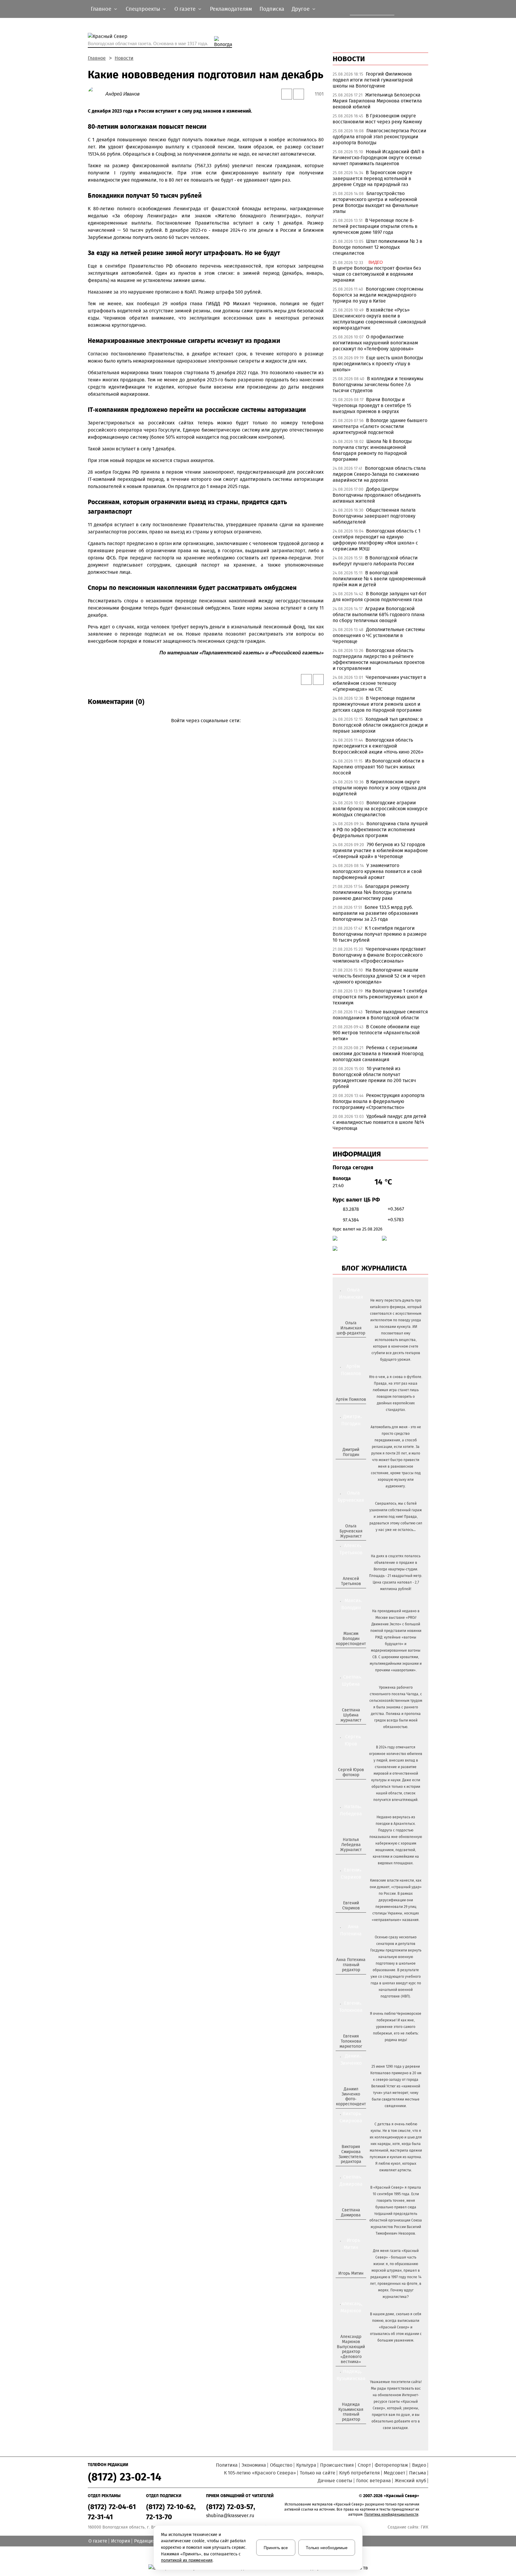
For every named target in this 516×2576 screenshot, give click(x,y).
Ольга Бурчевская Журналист (351, 1531)
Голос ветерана (374, 2481)
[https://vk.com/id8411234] (353, 1860)
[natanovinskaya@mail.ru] (347, 1860)
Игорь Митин (351, 2273)
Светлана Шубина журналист (351, 1715)
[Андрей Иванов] (97, 94)
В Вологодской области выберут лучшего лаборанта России (375, 561)
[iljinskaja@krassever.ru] (344, 1343)
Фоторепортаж (391, 2465)
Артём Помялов (351, 1399)
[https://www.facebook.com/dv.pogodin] (356, 1464)
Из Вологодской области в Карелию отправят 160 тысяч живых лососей (378, 767)
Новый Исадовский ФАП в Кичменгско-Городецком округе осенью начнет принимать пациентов (378, 158)
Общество (281, 2465)
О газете (98, 2541)
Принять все (276, 2548)
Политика (227, 2465)
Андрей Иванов (122, 94)
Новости (124, 58)
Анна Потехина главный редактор (351, 1965)
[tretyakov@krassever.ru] (350, 1594)
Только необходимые (327, 2548)
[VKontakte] (205, 729)
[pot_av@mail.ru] (350, 1980)
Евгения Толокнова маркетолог (351, 2041)
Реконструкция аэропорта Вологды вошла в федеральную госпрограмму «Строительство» (379, 1101)
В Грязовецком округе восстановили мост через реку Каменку (377, 119)
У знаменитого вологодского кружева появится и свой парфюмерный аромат (377, 871)
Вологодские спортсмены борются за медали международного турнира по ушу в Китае (378, 295)
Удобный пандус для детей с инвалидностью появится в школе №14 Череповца (380, 1122)
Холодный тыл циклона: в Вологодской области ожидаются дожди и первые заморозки (380, 725)
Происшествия (337, 2465)
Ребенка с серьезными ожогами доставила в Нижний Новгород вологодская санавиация (378, 1054)
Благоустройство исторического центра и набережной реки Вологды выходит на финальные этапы (376, 202)
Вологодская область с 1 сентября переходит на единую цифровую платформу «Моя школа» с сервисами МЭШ (377, 540)
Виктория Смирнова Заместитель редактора (351, 2154)
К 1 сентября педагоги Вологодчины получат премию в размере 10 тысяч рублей (380, 934)
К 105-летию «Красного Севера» (260, 2473)
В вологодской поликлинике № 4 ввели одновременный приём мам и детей (379, 579)
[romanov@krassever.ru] (350, 1653)
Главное (97, 58)
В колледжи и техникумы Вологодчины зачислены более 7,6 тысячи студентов (378, 385)
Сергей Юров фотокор (351, 1772)
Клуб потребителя (360, 2473)
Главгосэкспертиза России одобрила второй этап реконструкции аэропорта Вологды (380, 137)
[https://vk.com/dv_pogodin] (350, 1464)
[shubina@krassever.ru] (350, 1730)
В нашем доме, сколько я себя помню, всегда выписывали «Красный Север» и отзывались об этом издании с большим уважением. (396, 2327)
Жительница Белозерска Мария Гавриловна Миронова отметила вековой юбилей (377, 101)
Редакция (145, 2541)
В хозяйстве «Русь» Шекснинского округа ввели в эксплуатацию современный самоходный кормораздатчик (379, 319)
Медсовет (394, 2473)
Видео (419, 2465)
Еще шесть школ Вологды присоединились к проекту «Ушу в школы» (378, 364)
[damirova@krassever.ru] (350, 2225)
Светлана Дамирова (351, 2213)
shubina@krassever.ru (230, 2516)
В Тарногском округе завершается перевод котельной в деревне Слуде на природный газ (373, 178)
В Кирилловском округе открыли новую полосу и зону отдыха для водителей (379, 788)
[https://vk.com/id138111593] (350, 1343)
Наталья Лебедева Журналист (351, 1845)
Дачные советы (335, 2481)
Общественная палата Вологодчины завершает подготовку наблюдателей (374, 516)
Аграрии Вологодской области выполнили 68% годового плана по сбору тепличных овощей (379, 615)
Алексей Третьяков (351, 1581)
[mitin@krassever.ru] (350, 2283)
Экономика (254, 2465)
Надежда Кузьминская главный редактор (351, 2412)
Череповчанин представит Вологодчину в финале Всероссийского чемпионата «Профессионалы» (379, 955)
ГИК (424, 2527)
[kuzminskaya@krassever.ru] (347, 2429)
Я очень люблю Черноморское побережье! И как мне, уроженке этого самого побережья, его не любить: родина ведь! (396, 2027)
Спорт (364, 2465)
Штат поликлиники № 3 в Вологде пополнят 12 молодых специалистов (377, 247)
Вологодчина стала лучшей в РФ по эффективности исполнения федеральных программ (380, 830)
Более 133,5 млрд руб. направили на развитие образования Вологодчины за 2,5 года (375, 913)
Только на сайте (318, 2473)
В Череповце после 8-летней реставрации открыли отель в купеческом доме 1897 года (375, 226)
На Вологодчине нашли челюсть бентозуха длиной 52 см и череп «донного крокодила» (379, 976)
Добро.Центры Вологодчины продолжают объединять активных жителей (377, 495)
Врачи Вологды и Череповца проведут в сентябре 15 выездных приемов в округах (372, 405)
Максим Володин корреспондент (351, 1639)
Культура (306, 2465)
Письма (418, 2473)
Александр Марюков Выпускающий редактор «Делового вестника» (351, 2349)
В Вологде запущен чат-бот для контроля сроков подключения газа (380, 597)
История (121, 2541)
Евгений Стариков (351, 1905)
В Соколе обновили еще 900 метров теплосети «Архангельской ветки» (376, 1033)
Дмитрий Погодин (351, 1452)
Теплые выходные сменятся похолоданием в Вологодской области (380, 1015)
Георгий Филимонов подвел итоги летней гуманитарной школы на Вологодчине (373, 80)
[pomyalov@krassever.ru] (350, 1409)
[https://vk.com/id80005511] (353, 2429)
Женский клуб (410, 2481)
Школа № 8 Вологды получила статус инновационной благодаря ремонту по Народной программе (372, 450)
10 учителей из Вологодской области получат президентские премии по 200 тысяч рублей (374, 1077)
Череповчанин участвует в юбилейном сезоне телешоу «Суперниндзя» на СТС (379, 683)
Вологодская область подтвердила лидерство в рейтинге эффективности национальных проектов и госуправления (379, 659)
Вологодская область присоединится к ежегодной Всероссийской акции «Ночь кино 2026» (378, 746)
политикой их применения (187, 2560)
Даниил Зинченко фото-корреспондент (351, 2096)
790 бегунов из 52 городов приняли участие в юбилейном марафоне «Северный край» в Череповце (380, 850)
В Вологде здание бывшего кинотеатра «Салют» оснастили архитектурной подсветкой (380, 426)
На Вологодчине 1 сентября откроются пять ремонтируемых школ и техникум (380, 997)
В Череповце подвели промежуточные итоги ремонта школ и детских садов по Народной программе (377, 704)
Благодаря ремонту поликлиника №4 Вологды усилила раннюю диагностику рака (372, 892)
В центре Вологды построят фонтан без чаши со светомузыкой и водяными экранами (377, 274)
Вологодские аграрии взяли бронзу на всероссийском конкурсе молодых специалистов (380, 809)
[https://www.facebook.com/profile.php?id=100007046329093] (356, 1343)
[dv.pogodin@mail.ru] (344, 1464)
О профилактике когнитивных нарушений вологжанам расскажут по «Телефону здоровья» (375, 343)
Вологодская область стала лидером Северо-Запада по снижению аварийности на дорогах (379, 474)
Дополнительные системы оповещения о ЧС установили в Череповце (379, 635)
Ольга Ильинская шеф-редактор (351, 1328)
